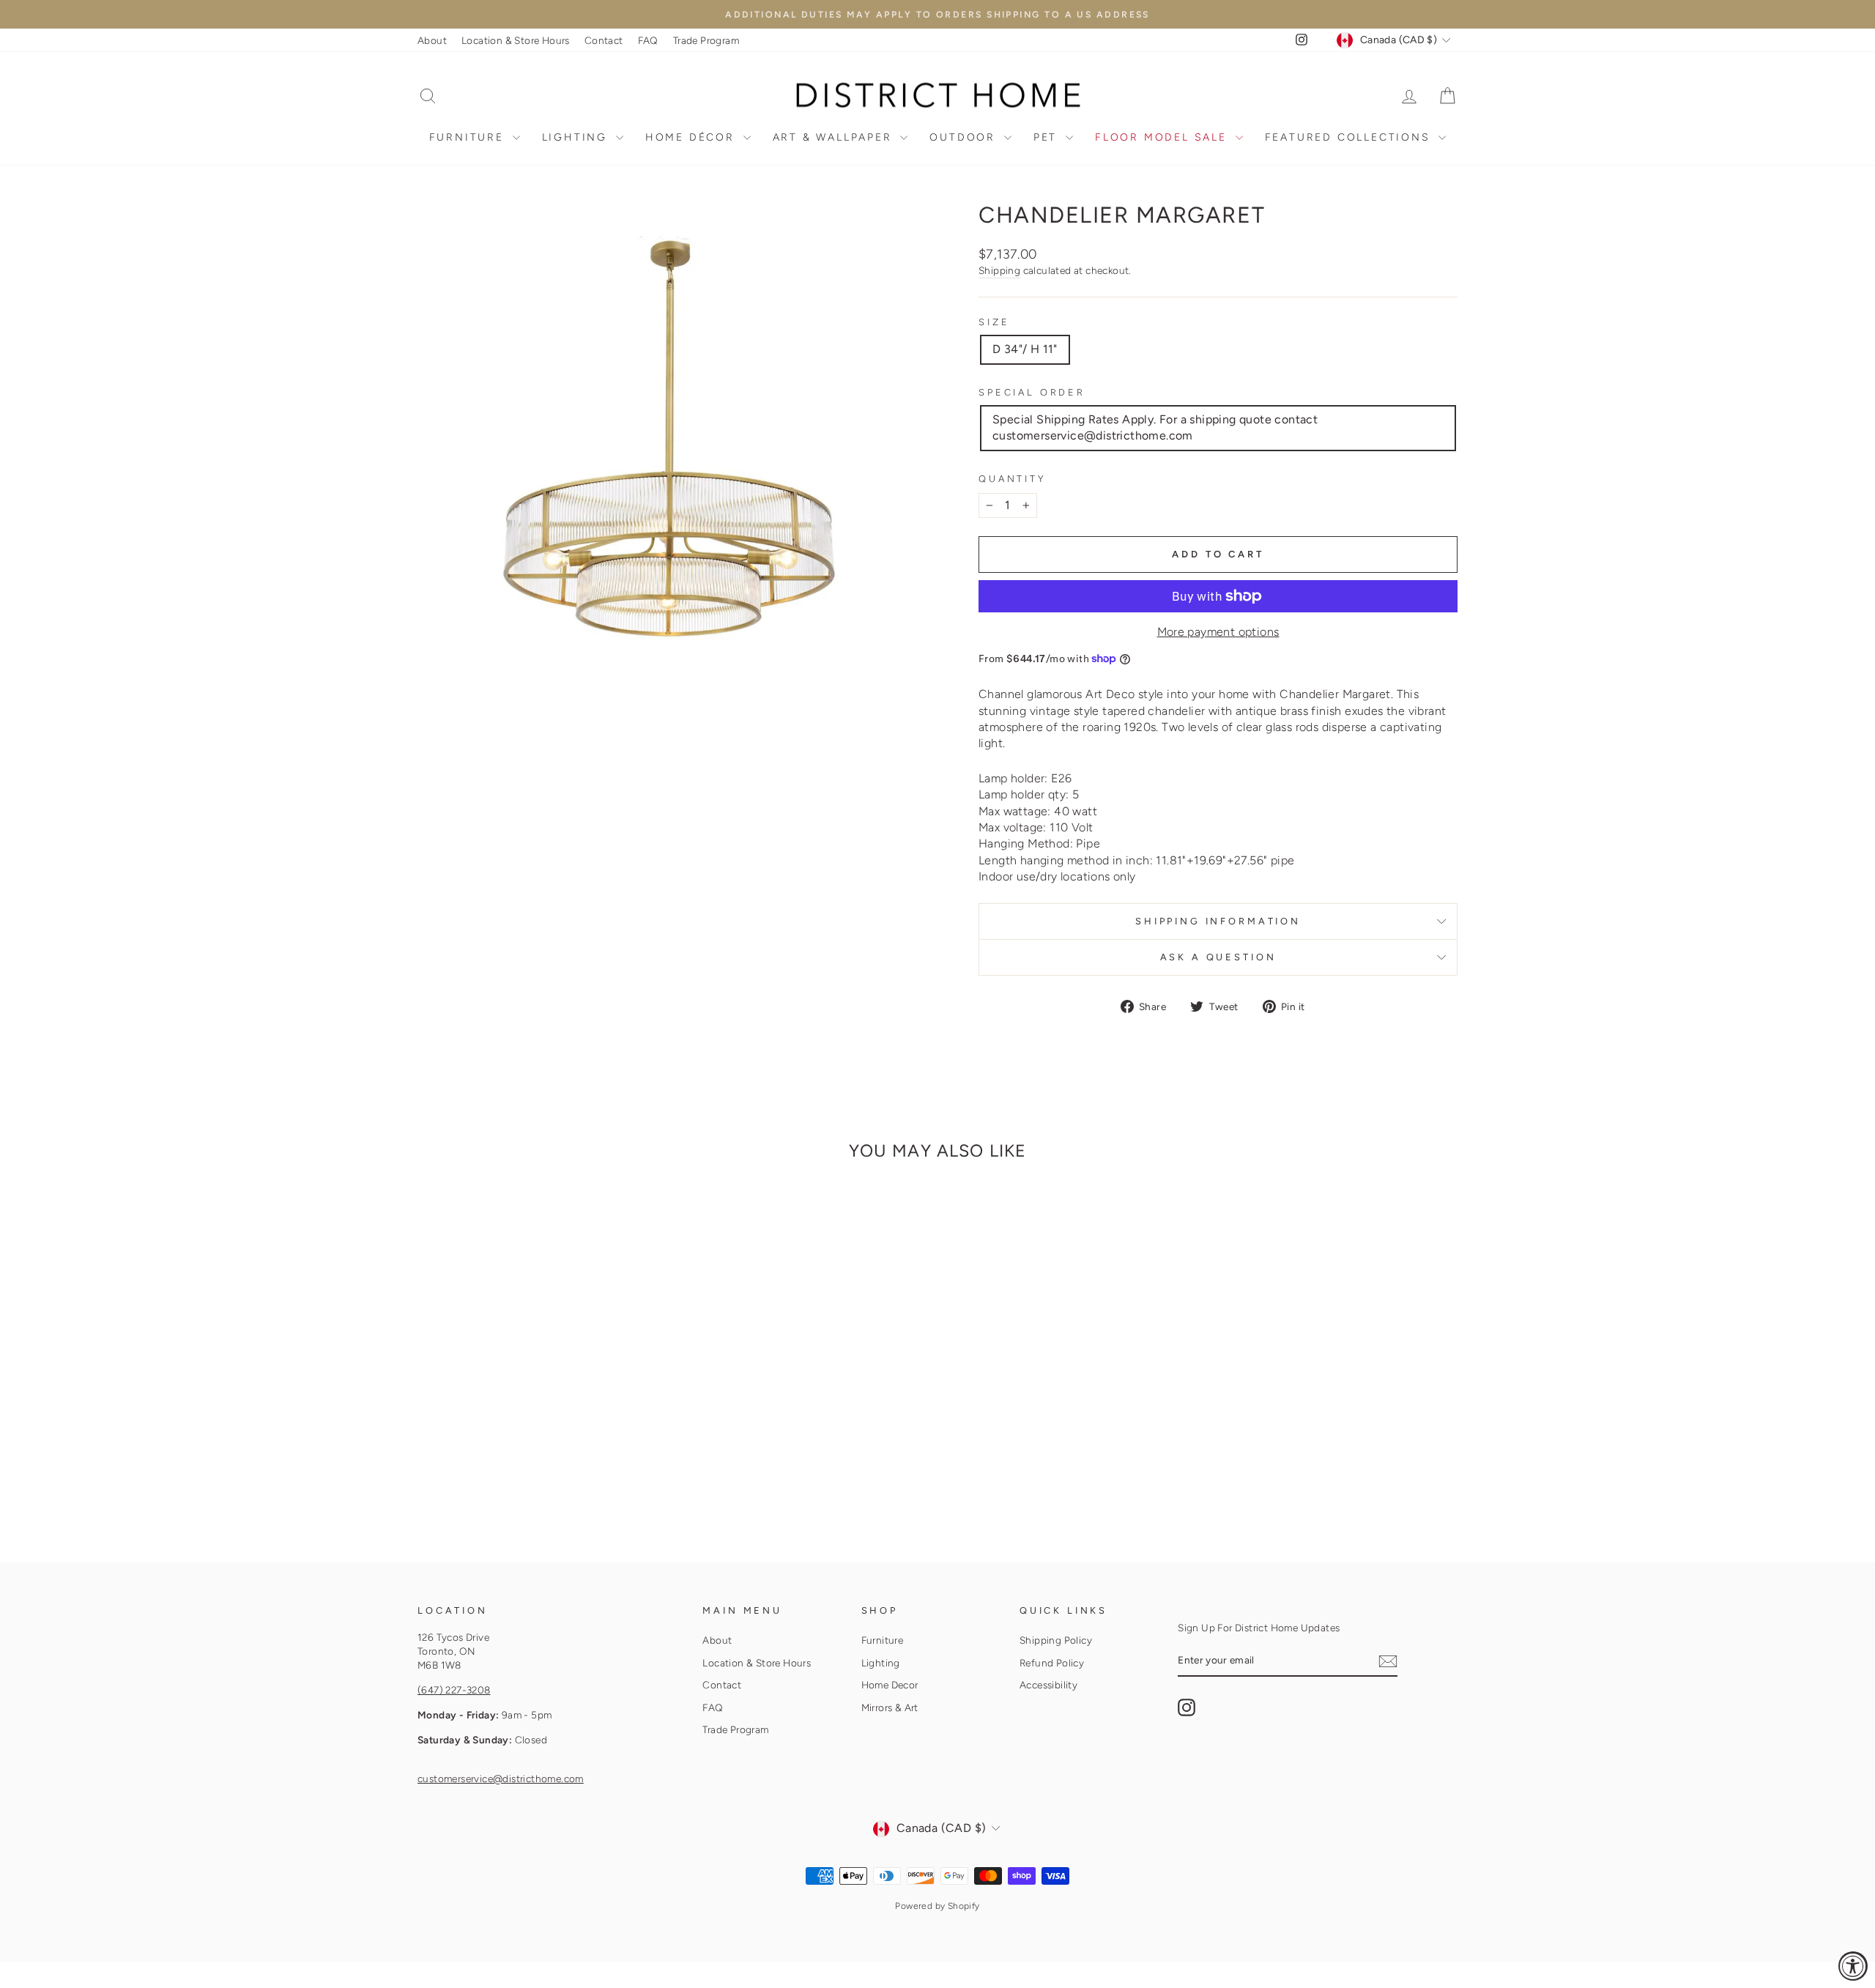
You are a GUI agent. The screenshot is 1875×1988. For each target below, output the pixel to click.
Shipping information (1218, 921)
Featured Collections (1350, 137)
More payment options (1218, 632)
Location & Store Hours (516, 40)
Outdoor (965, 137)
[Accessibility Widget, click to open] (1853, 1966)
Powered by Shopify (937, 1906)
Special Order (1032, 392)
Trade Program (706, 40)
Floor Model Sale (1163, 137)
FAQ (648, 40)
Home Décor (693, 137)
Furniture (469, 137)
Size (994, 322)
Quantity (1013, 479)
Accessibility (1048, 1685)
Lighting (577, 137)
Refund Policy (1052, 1663)
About (432, 40)
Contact (604, 40)
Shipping (999, 270)
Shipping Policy (1056, 1640)
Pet (1048, 137)
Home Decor (890, 1685)
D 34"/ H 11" (1025, 349)
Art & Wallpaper (835, 137)
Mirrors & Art (890, 1707)
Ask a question (1218, 957)
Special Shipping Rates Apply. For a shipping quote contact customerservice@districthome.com (1155, 427)
